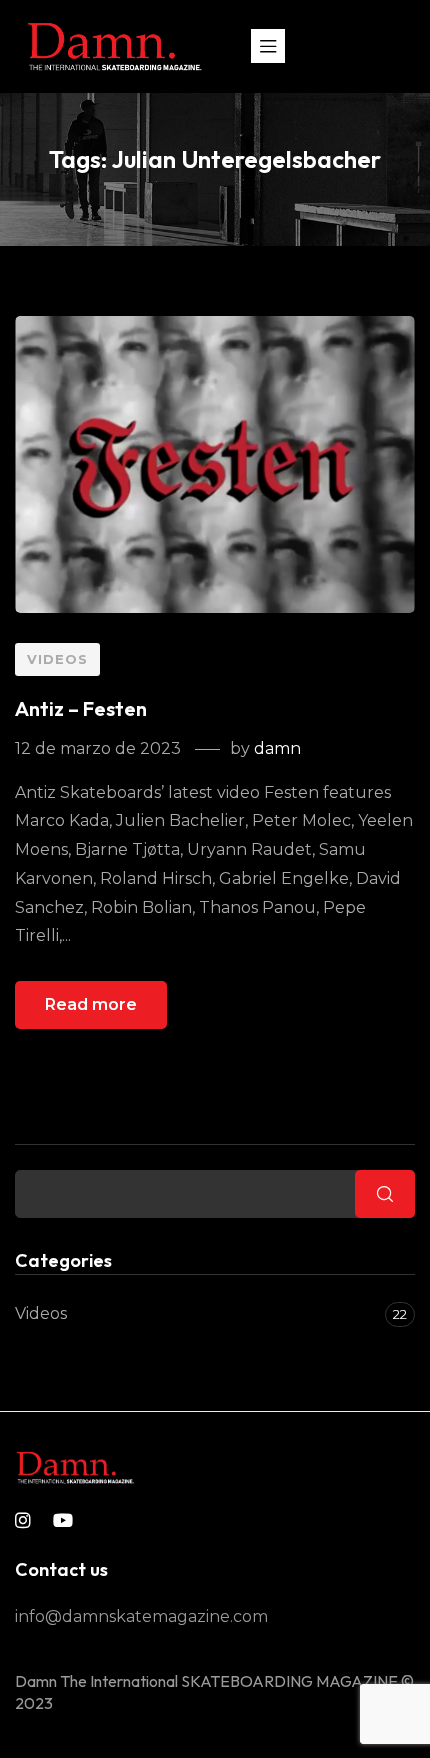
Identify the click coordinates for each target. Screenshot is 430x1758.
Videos (57, 659)
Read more (91, 1004)
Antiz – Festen (81, 708)
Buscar (47, 1131)
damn (277, 748)
